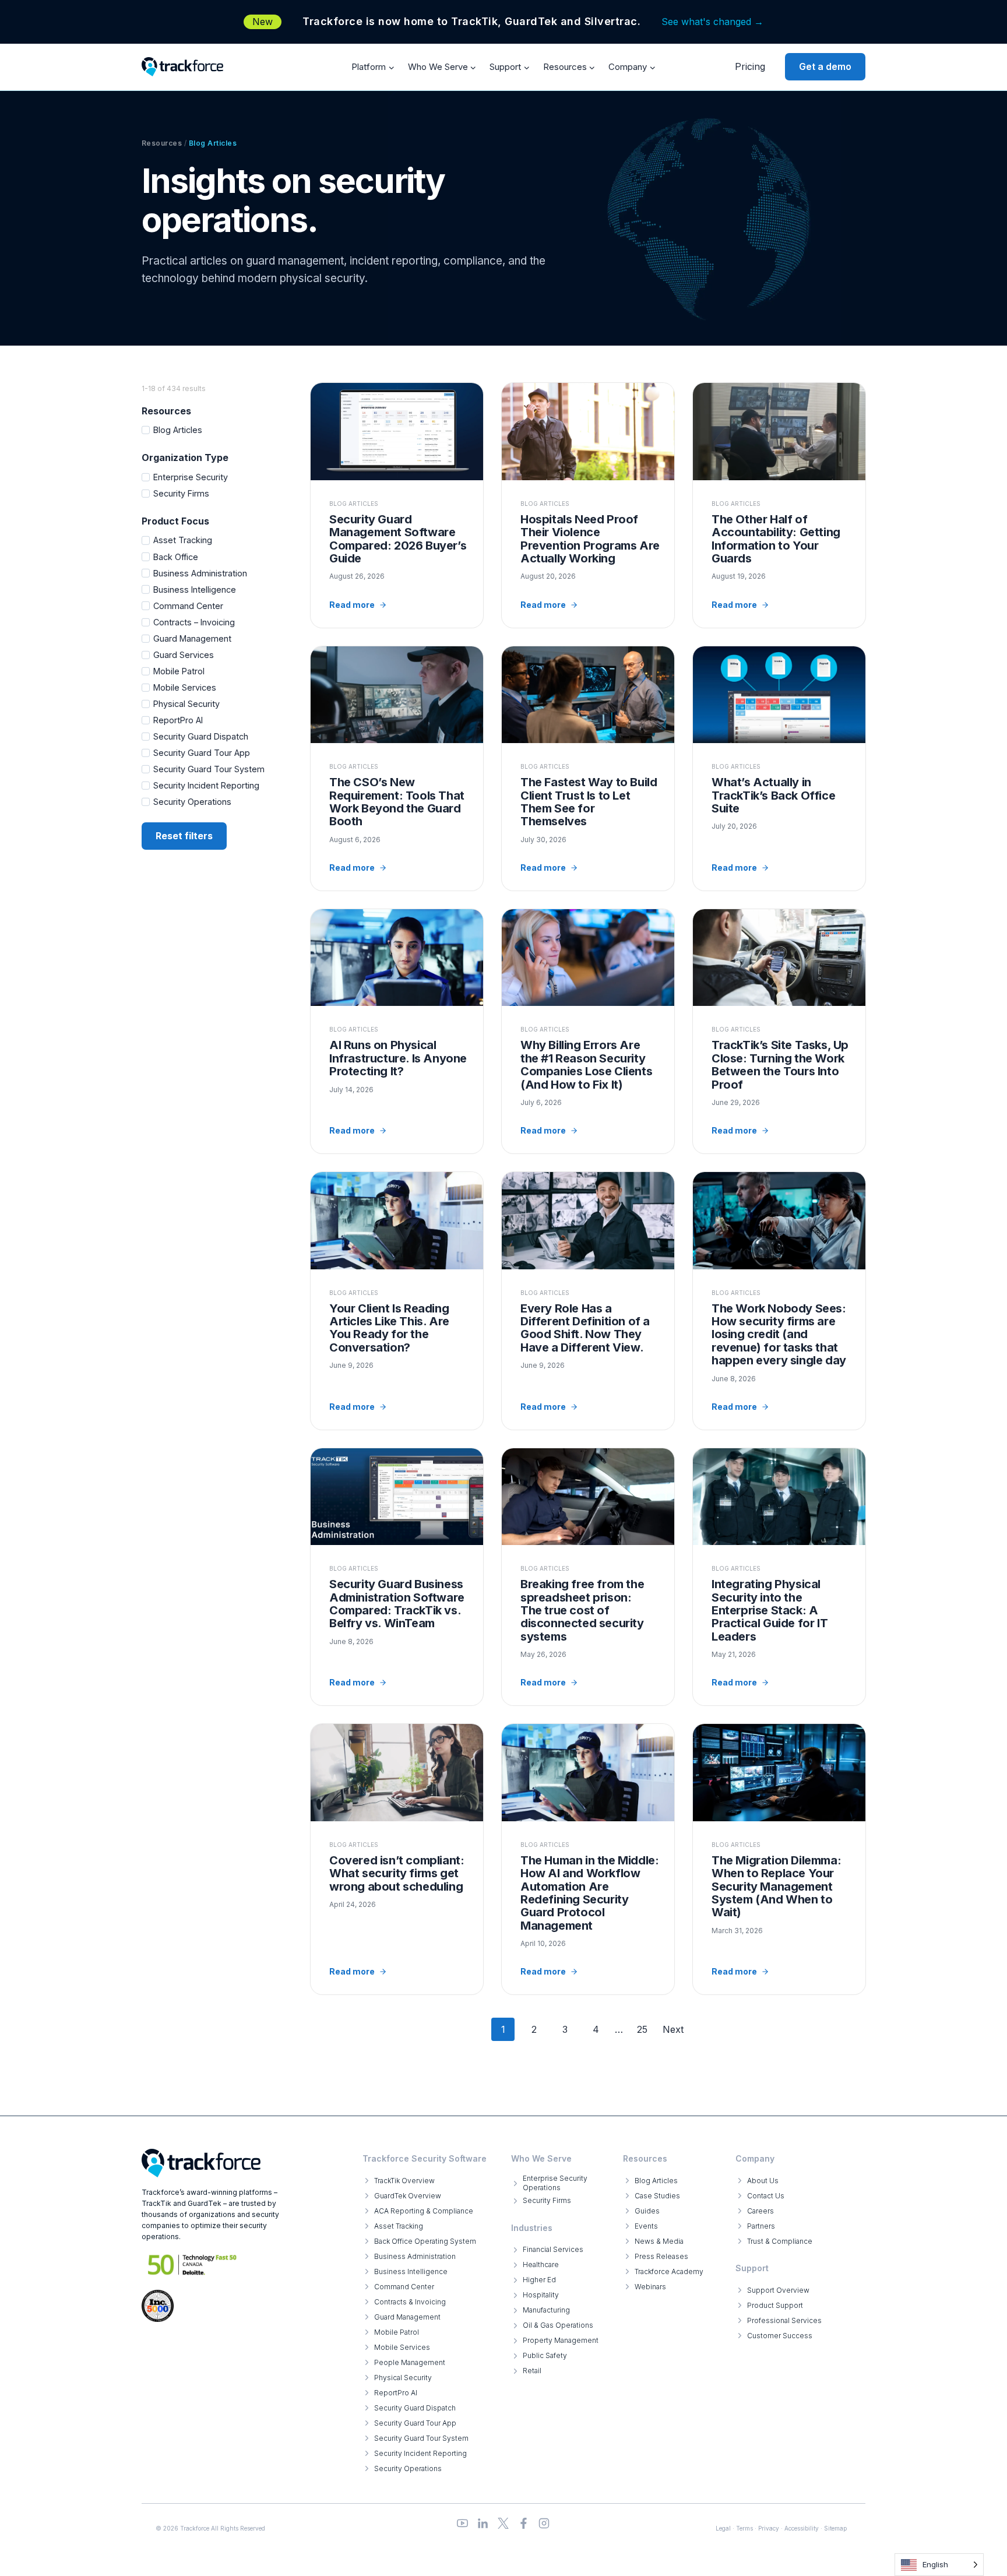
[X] (503, 2523)
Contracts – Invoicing (194, 622)
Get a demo (825, 66)
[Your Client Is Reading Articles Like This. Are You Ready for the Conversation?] (397, 1301)
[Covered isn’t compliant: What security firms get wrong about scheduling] (397, 1859)
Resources (162, 143)
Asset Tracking (183, 540)
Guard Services (184, 655)
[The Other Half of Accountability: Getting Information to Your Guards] (779, 505)
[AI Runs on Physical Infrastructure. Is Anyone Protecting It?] (397, 1031)
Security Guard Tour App (202, 753)
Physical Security (186, 704)
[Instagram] (544, 2523)
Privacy (769, 2528)
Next (673, 2029)
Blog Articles (178, 430)
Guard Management (192, 638)
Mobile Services (185, 687)
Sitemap (835, 2528)
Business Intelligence (195, 590)
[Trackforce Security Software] (201, 2163)
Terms (744, 2528)
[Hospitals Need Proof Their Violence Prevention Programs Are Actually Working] (588, 505)
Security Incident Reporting (206, 785)
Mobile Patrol (179, 671)
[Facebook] (524, 2523)
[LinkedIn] (483, 2523)
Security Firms (181, 493)
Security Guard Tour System (209, 769)
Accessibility (802, 2528)
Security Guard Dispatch (201, 736)
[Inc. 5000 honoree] (193, 2264)
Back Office (176, 557)
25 (642, 2029)
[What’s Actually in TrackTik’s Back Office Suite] (779, 768)
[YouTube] (462, 2523)
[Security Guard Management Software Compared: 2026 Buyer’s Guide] (397, 505)
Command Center (188, 606)
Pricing (750, 66)
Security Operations (192, 802)
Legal (723, 2528)
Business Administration (200, 573)
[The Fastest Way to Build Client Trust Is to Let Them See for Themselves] (588, 768)
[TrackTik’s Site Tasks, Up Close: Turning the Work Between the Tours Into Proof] (779, 1031)
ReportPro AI (178, 720)
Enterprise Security (191, 477)
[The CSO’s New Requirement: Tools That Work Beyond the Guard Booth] (397, 768)
